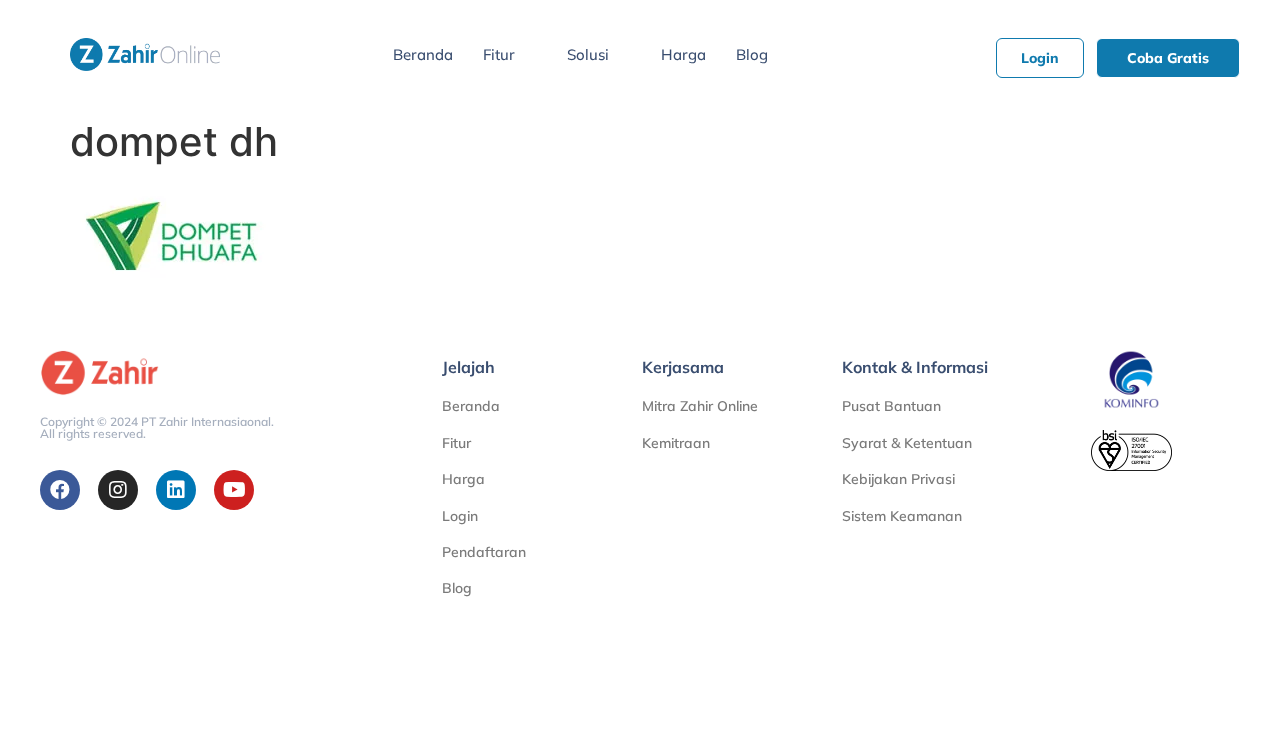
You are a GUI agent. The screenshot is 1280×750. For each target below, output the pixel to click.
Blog (752, 54)
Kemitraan (676, 443)
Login (460, 516)
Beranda (423, 54)
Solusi (588, 54)
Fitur (499, 54)
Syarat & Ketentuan (907, 443)
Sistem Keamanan (902, 516)
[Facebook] (60, 490)
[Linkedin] (176, 490)
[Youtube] (234, 490)
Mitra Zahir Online (700, 406)
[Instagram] (118, 490)
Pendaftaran (484, 552)
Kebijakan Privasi (898, 479)
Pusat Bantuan (891, 406)
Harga (683, 54)
